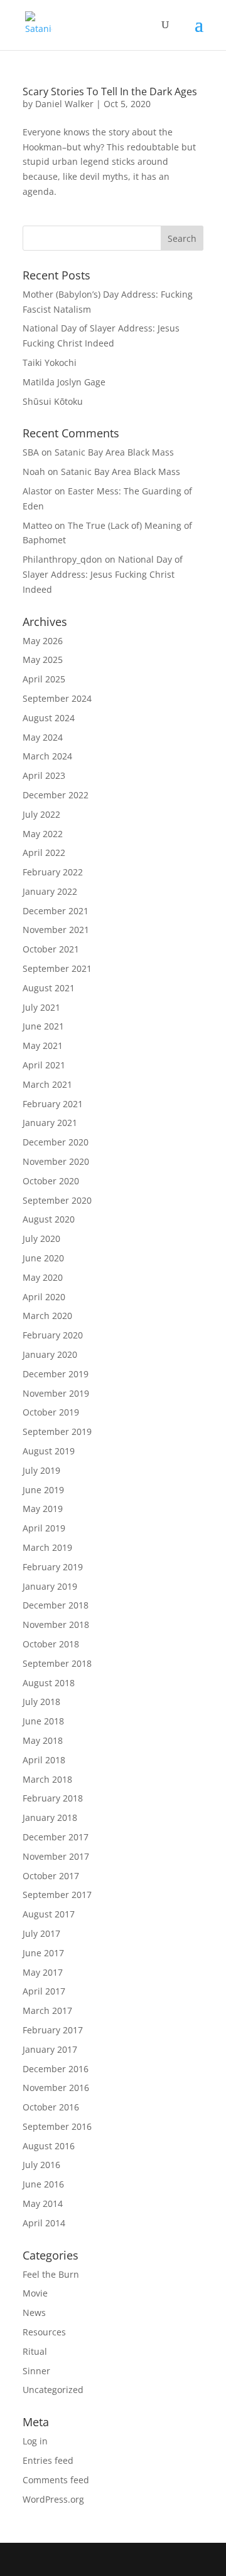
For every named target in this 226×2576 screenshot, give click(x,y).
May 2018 (43, 1740)
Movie (35, 2293)
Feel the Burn (51, 2274)
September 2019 (57, 1431)
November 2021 (56, 930)
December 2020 (56, 1142)
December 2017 (56, 1837)
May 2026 (43, 641)
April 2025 (44, 679)
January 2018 (50, 1817)
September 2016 (57, 2126)
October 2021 (51, 949)
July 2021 (41, 1007)
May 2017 (43, 1972)
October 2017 (51, 1876)
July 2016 (41, 2165)
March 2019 (47, 1547)
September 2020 (57, 1200)
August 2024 (49, 718)
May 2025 (43, 660)
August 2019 (49, 1451)
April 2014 (44, 2223)
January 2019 (50, 1586)
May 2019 (43, 1509)
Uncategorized (53, 2390)
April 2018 (44, 1760)
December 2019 (56, 1374)
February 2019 (53, 1567)
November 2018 (56, 1624)
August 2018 (49, 1683)
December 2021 (56, 911)
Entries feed (48, 2460)
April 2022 (44, 853)
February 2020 (53, 1335)
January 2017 (50, 2049)
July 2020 (41, 1238)
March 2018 (47, 1779)
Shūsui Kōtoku (53, 401)
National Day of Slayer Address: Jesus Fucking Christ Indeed (103, 574)
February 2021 (53, 1104)
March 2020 (47, 1316)
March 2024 (47, 756)
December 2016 (56, 2069)
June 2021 (43, 1026)
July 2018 (41, 1702)
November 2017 (56, 1856)
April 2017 (44, 1991)
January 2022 (50, 891)
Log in (35, 2441)
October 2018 (51, 1644)
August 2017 (49, 1914)
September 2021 (57, 968)
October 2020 (51, 1181)
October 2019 (51, 1412)
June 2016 (43, 2184)
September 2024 (57, 698)
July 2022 (41, 814)
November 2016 (56, 2088)
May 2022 (43, 834)
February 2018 (53, 1798)
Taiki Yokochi (50, 362)
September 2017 (57, 1895)
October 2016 (51, 2107)
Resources (44, 2332)
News (34, 2313)
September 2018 (57, 1663)
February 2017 (53, 2030)
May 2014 (43, 2203)
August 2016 (49, 2146)
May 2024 (43, 737)
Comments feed (56, 2480)
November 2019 (56, 1393)
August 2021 (49, 988)
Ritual (35, 2351)
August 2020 (49, 1219)
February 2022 (53, 872)
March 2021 (47, 1084)
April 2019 (44, 1528)
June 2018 (43, 1721)
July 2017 (41, 1933)
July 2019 (41, 1470)
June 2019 (43, 1490)
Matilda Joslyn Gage (64, 382)
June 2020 (43, 1258)
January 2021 (50, 1123)
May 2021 (43, 1046)
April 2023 (44, 775)
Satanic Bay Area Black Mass (114, 452)
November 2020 (56, 1161)
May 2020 (43, 1277)
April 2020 (44, 1297)
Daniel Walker (64, 104)
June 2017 (43, 1953)
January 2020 (50, 1354)
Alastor (37, 491)
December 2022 (56, 795)
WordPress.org (53, 2499)
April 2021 (44, 1065)
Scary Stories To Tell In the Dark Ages (110, 91)
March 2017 (47, 2010)
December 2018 (56, 1605)
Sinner (36, 2371)
